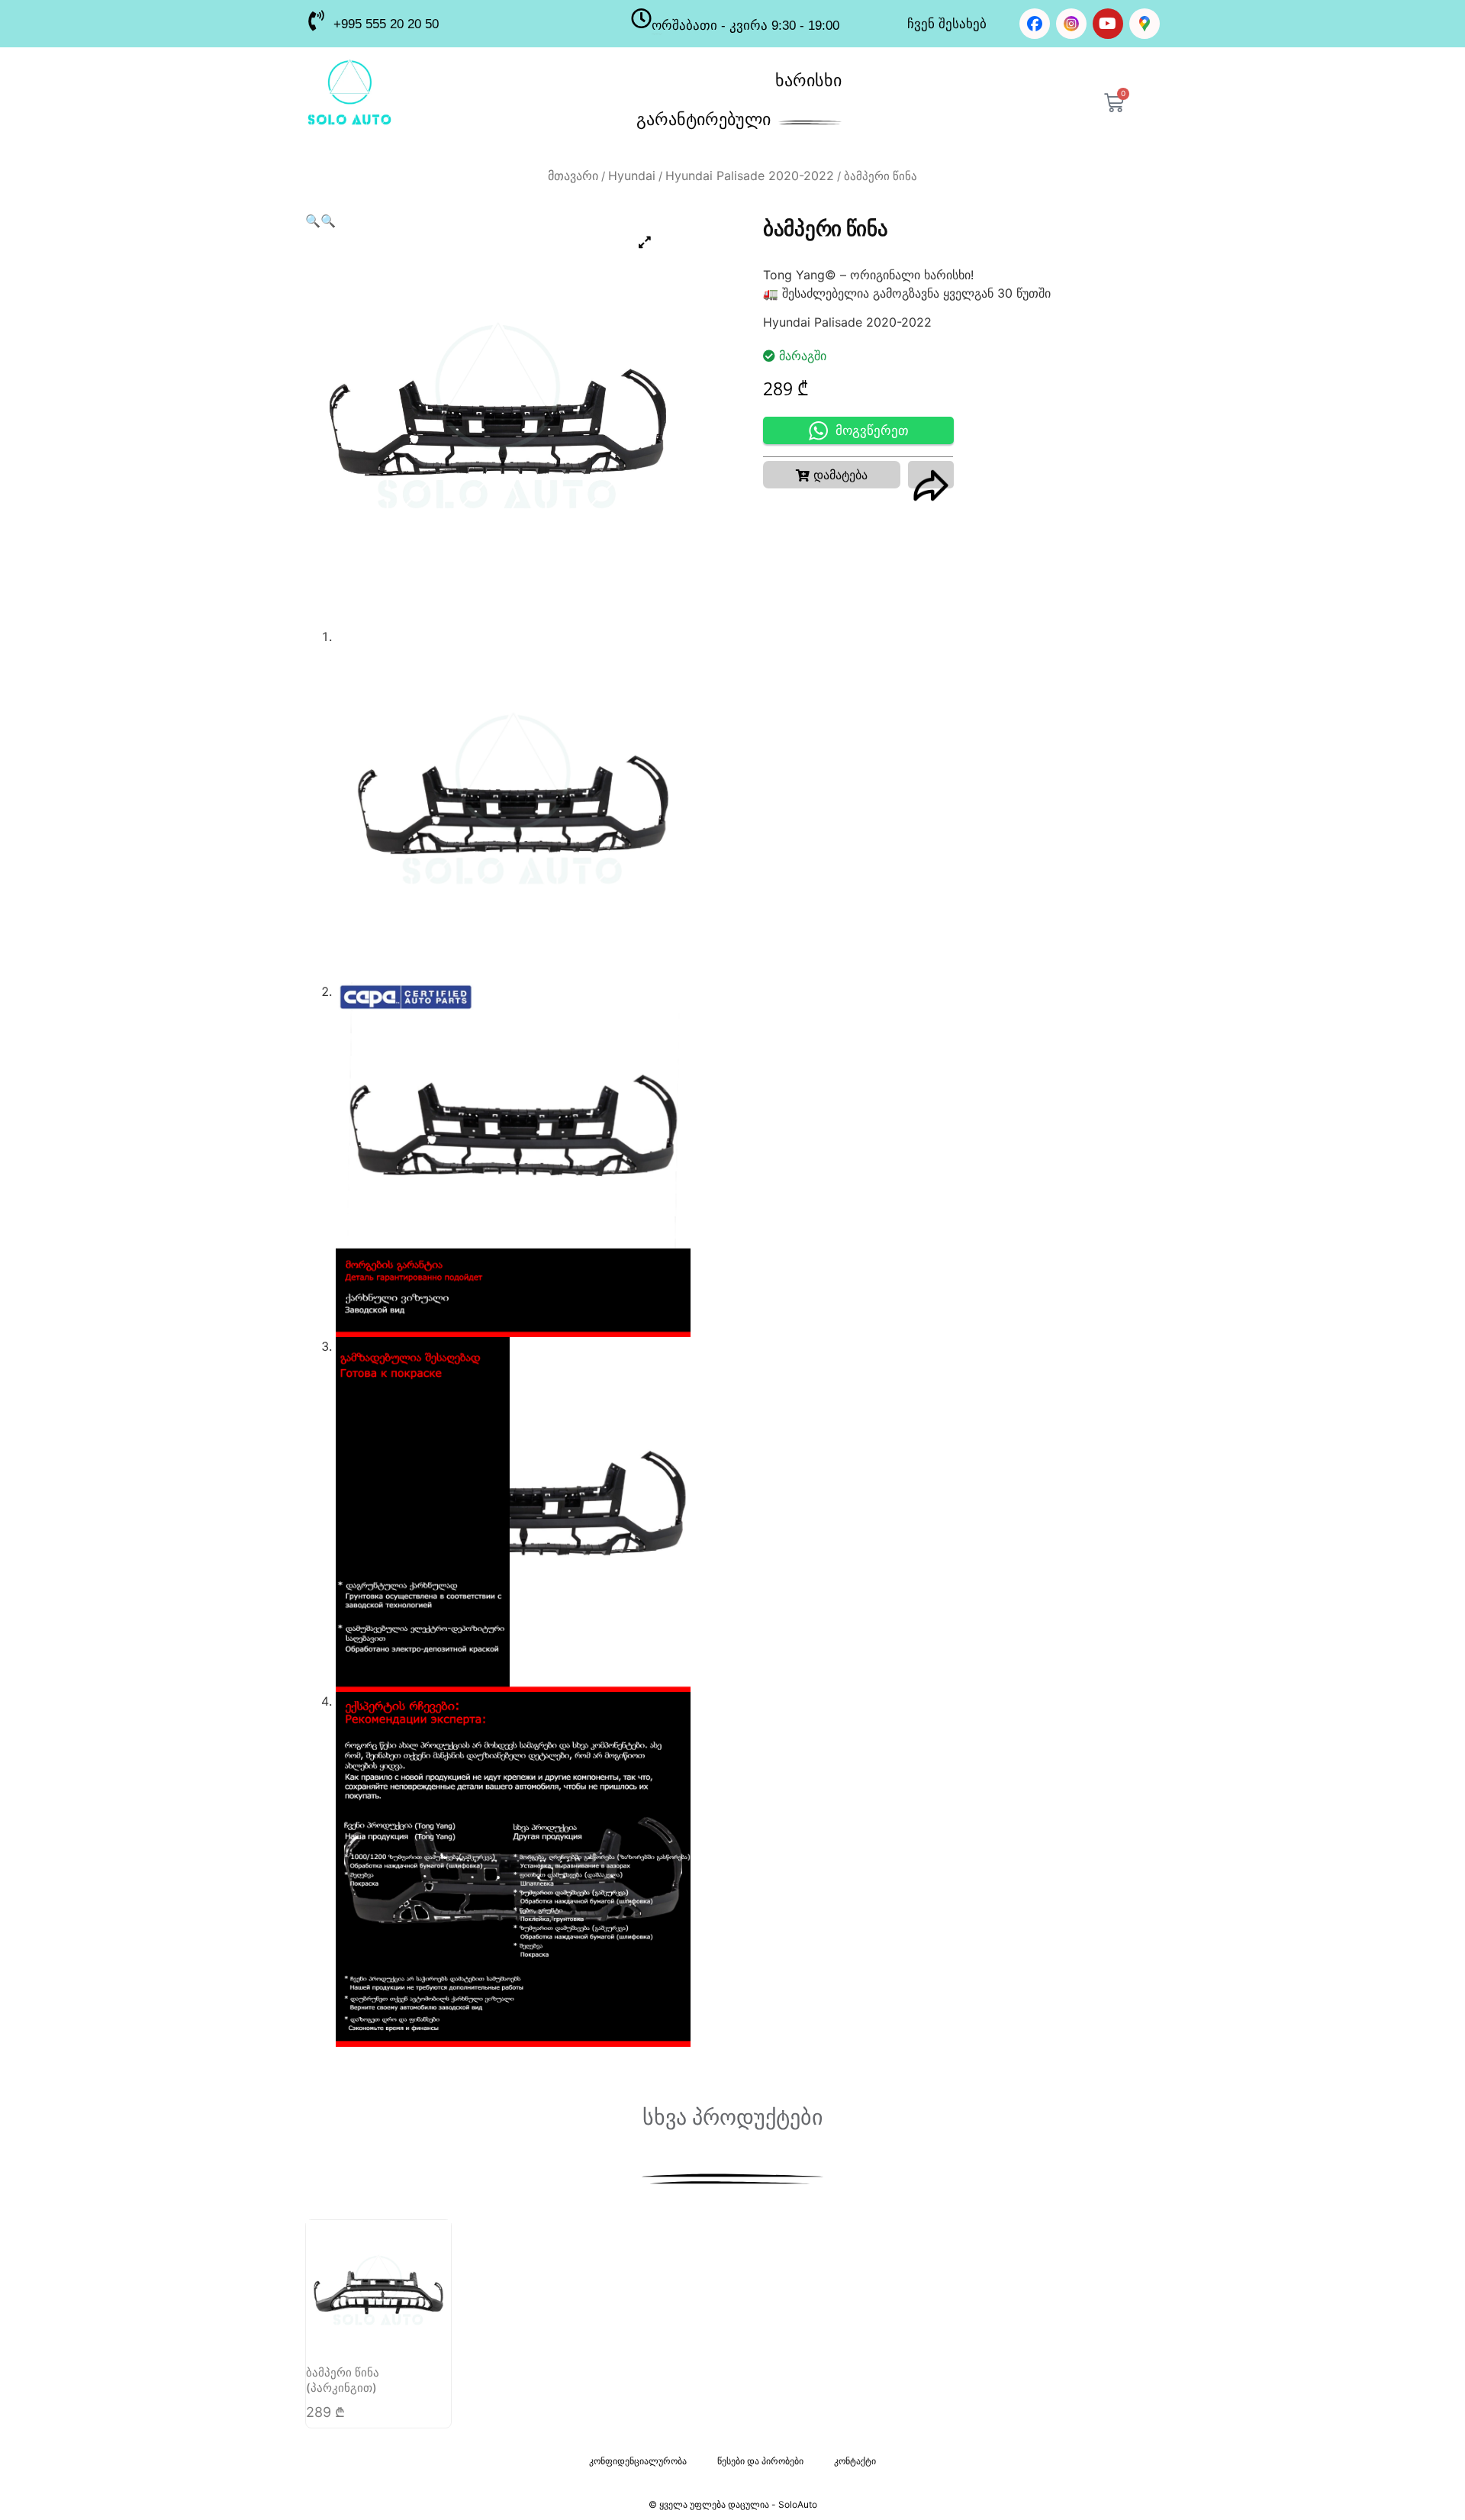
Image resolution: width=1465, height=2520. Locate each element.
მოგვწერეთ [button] (872, 431)
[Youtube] (1108, 24)
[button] (313, 221)
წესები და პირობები (760, 2461)
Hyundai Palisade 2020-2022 (750, 176)
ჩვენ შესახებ (947, 24)
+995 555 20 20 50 (386, 24)
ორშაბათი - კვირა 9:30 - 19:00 (745, 26)
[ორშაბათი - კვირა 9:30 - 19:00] (641, 18)
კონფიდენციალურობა (638, 2461)
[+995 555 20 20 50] (316, 20)
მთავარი (573, 176)
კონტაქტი (855, 2461)
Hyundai (632, 176)
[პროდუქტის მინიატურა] (645, 242)
